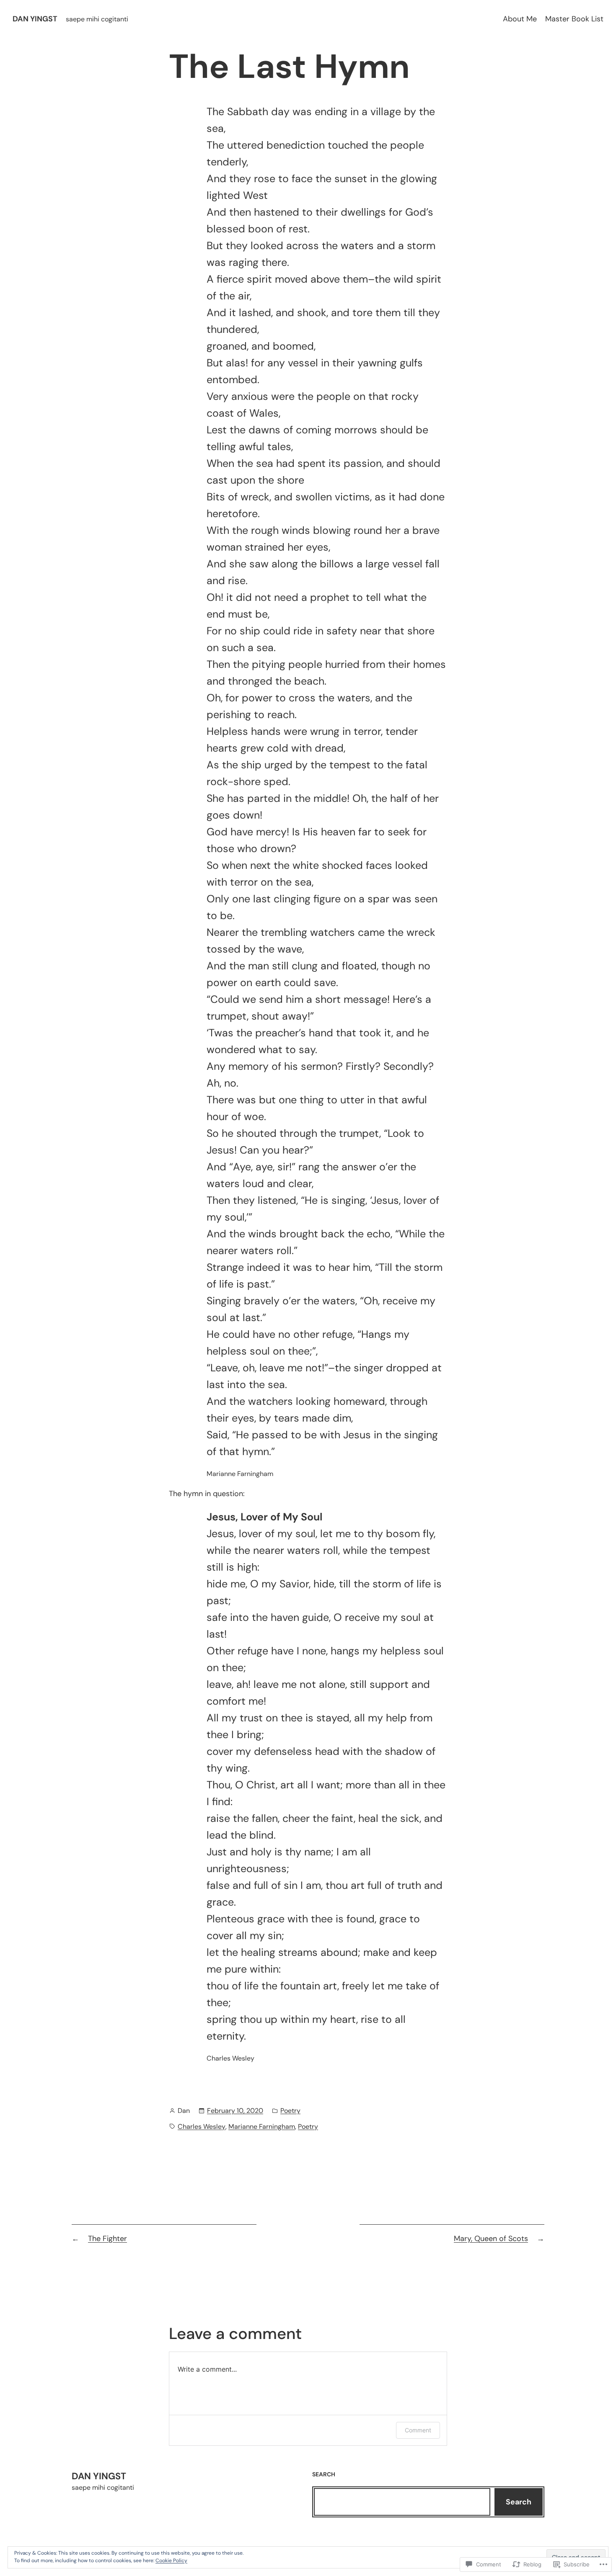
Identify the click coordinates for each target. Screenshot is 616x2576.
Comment (418, 2430)
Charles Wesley (202, 2126)
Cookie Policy (171, 2561)
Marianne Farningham (262, 2126)
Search (519, 2502)
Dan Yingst (35, 19)
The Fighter (107, 2239)
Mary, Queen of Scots (491, 2239)
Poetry (290, 2111)
